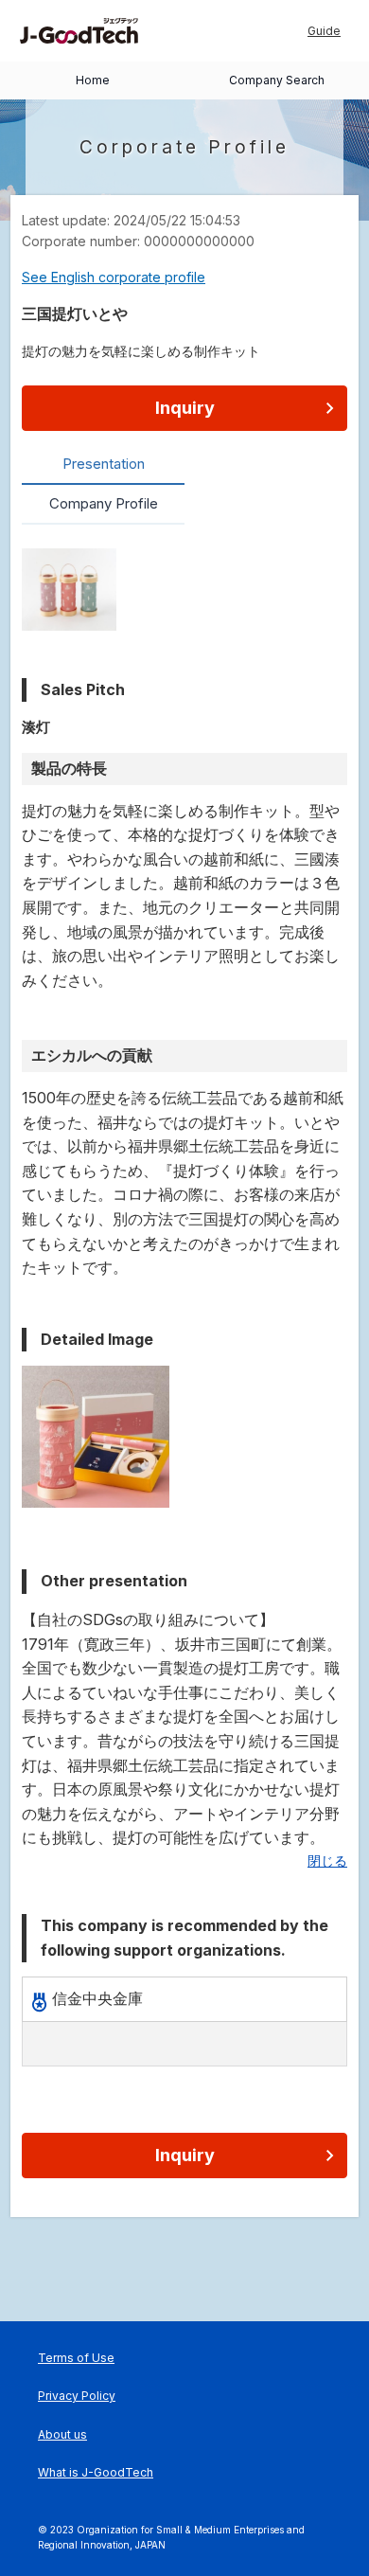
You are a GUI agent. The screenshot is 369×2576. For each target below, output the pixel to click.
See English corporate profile (114, 277)
